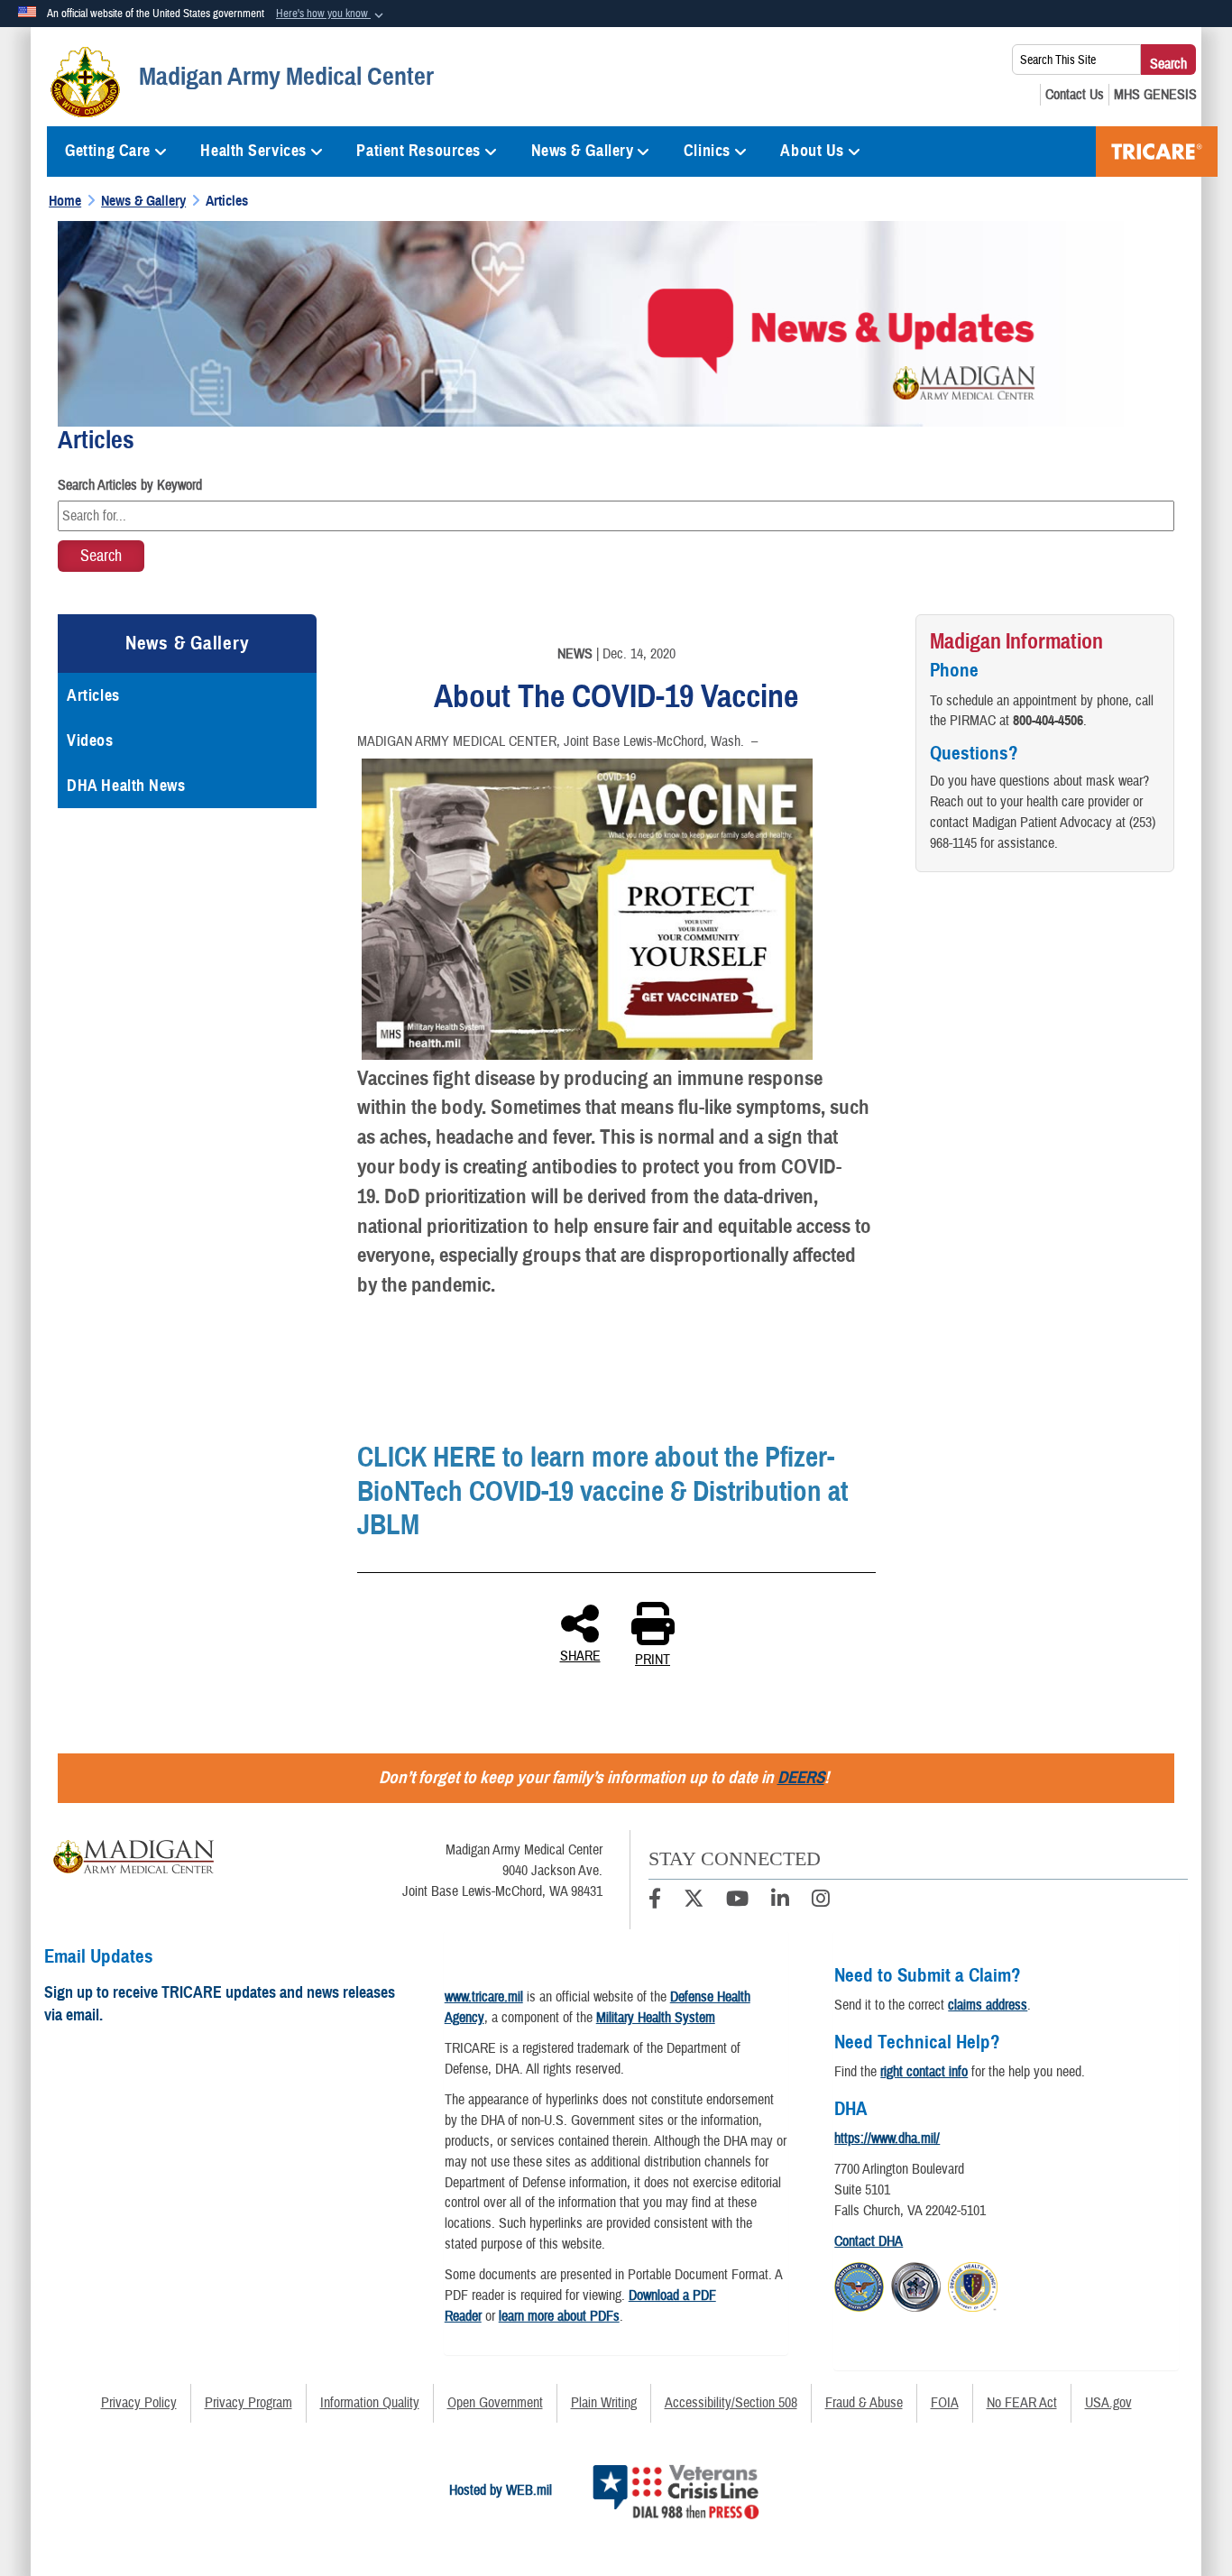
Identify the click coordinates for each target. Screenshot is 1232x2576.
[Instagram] (821, 1901)
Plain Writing (604, 2403)
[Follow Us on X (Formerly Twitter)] (694, 1901)
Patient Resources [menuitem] (418, 151)
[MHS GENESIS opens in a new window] (1155, 95)
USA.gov (1108, 2403)
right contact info (924, 2072)
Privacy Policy (139, 2403)
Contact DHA (869, 2241)
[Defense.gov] (859, 2285)
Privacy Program (248, 2403)
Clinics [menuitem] (707, 151)
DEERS (801, 1777)
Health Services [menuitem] (253, 151)
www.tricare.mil (484, 1997)
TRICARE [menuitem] (1157, 152)
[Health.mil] (916, 2285)
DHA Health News (126, 786)
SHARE (580, 1655)
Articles (93, 695)
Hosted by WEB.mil (501, 2490)
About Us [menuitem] (812, 151)
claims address (988, 2005)
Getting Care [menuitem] (108, 151)
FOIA (945, 2403)
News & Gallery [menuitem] (583, 151)
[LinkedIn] (780, 1901)
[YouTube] (737, 1901)
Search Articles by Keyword (130, 485)
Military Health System (656, 2018)
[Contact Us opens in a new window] (1075, 95)
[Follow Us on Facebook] (655, 1901)
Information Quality (370, 2403)
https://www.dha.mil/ (887, 2139)
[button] (331, 14)
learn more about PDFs (559, 2316)
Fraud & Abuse (864, 2403)
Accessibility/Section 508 (731, 2403)
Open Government (495, 2403)
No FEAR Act (1022, 2403)
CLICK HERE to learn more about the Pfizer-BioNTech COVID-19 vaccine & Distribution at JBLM (602, 1491)
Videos (90, 741)
